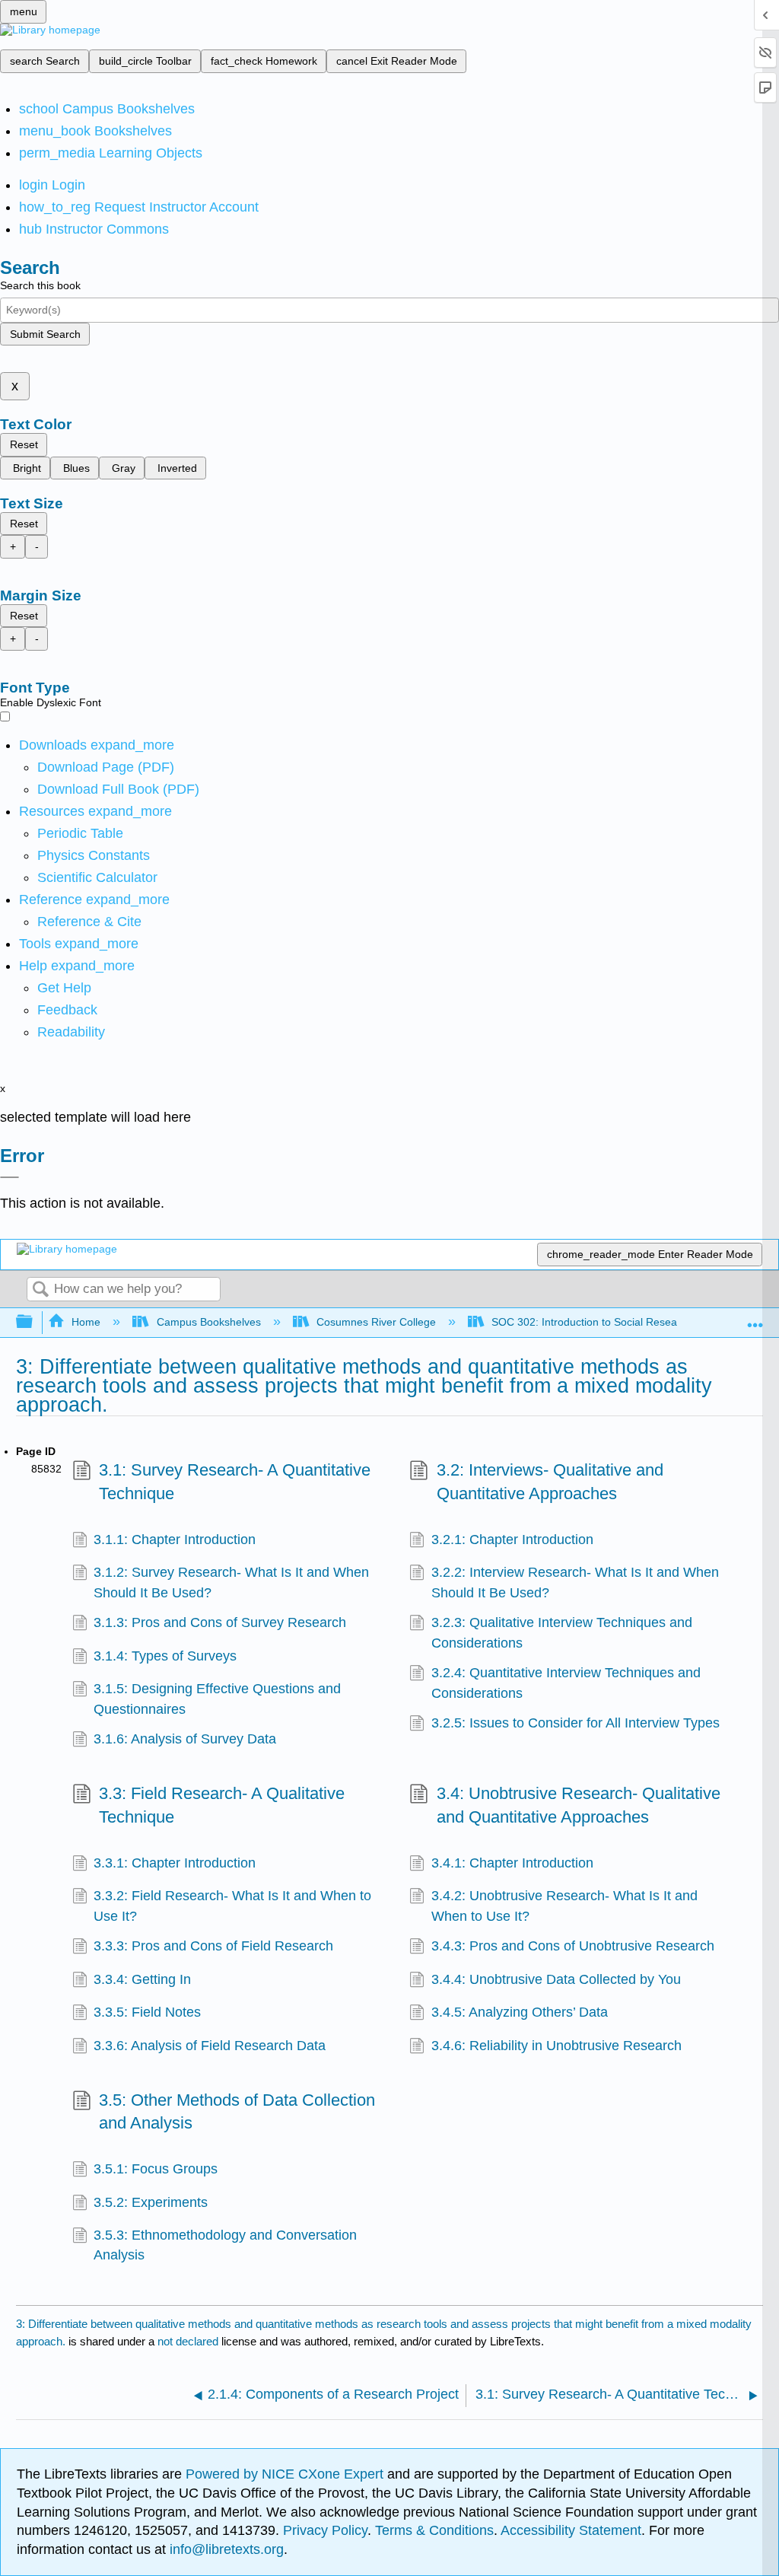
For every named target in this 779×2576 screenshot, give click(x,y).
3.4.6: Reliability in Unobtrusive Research (556, 2046)
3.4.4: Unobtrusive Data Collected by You (556, 1979)
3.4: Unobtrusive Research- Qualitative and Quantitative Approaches (579, 1805)
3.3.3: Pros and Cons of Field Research (213, 1946)
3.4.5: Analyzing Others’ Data (520, 2012)
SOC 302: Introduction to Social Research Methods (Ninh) (631, 1322)
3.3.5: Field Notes (147, 2012)
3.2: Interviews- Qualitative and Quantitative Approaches (550, 1482)
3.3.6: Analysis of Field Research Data (210, 2046)
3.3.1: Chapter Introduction (175, 1863)
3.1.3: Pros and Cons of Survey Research (220, 1622)
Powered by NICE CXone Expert (286, 2474)
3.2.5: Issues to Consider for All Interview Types (576, 1723)
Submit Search (45, 334)
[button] (67, 1010)
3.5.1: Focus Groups (156, 2169)
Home (86, 1322)
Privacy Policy (325, 2530)
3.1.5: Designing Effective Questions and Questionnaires (217, 1699)
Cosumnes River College (376, 1322)
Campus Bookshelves (208, 1322)
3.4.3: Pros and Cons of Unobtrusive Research (573, 1946)
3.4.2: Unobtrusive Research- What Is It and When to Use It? (564, 1906)
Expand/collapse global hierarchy (34, 1322)
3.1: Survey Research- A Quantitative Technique (235, 1482)
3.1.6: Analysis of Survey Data (185, 1739)
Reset (24, 444)
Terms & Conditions (434, 2530)
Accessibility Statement (571, 2530)
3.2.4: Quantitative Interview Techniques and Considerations (566, 1683)
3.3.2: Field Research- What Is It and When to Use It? (232, 1906)
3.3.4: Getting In (142, 1979)
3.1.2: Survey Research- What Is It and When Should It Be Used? (231, 1582)
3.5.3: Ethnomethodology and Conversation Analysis (225, 2245)
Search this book (40, 285)
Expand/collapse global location (755, 1318)
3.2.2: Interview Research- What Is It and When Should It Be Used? (575, 1582)
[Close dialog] (10, 1177)
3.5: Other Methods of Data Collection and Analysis (237, 2112)
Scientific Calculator (97, 877)
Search (40, 1290)
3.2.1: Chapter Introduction (512, 1540)
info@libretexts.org (225, 2549)
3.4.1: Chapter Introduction (512, 1863)
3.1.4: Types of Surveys (165, 1656)
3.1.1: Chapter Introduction (175, 1540)
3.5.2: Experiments (151, 2202)
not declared (189, 2341)
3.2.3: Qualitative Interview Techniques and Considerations (562, 1632)
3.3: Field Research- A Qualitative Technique (222, 1805)
